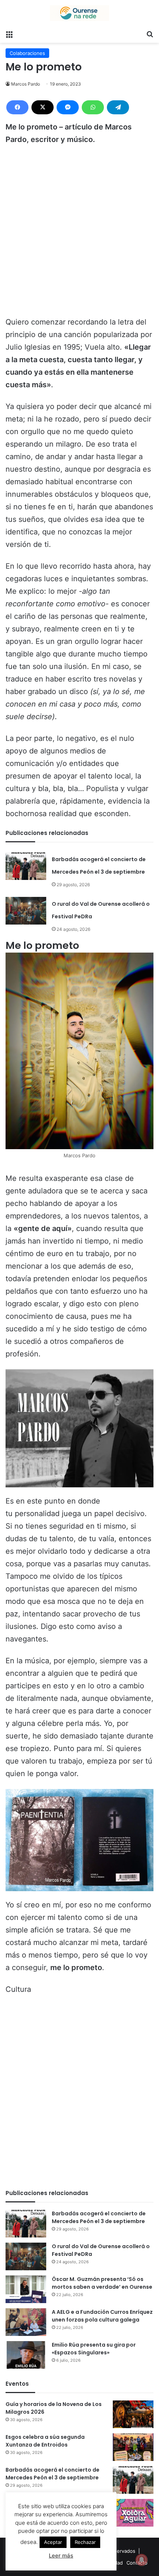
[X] (43, 107)
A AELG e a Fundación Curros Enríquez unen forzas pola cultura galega (102, 2316)
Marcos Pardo (26, 84)
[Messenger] (68, 107)
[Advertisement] (79, 234)
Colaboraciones (27, 53)
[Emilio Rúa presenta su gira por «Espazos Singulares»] (26, 2355)
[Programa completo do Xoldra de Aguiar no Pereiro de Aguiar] (133, 2513)
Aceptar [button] (53, 2542)
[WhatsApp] (93, 107)
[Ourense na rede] (79, 13)
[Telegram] (118, 107)
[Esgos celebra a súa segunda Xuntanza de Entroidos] (133, 2447)
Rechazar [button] (85, 2542)
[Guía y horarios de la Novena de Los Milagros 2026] (133, 2414)
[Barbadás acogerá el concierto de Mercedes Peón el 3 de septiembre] (26, 866)
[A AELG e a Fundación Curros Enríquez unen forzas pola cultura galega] (26, 2322)
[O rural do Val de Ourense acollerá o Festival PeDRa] (26, 911)
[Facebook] (17, 107)
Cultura (18, 1989)
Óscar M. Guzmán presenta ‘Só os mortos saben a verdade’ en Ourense (102, 2283)
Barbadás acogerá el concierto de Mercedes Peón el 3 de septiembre (99, 2217)
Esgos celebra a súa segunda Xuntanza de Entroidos (45, 2441)
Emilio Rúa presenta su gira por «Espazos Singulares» (94, 2349)
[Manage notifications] (142, 2560)
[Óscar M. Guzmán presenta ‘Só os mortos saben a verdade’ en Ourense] (26, 2289)
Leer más (61, 2556)
